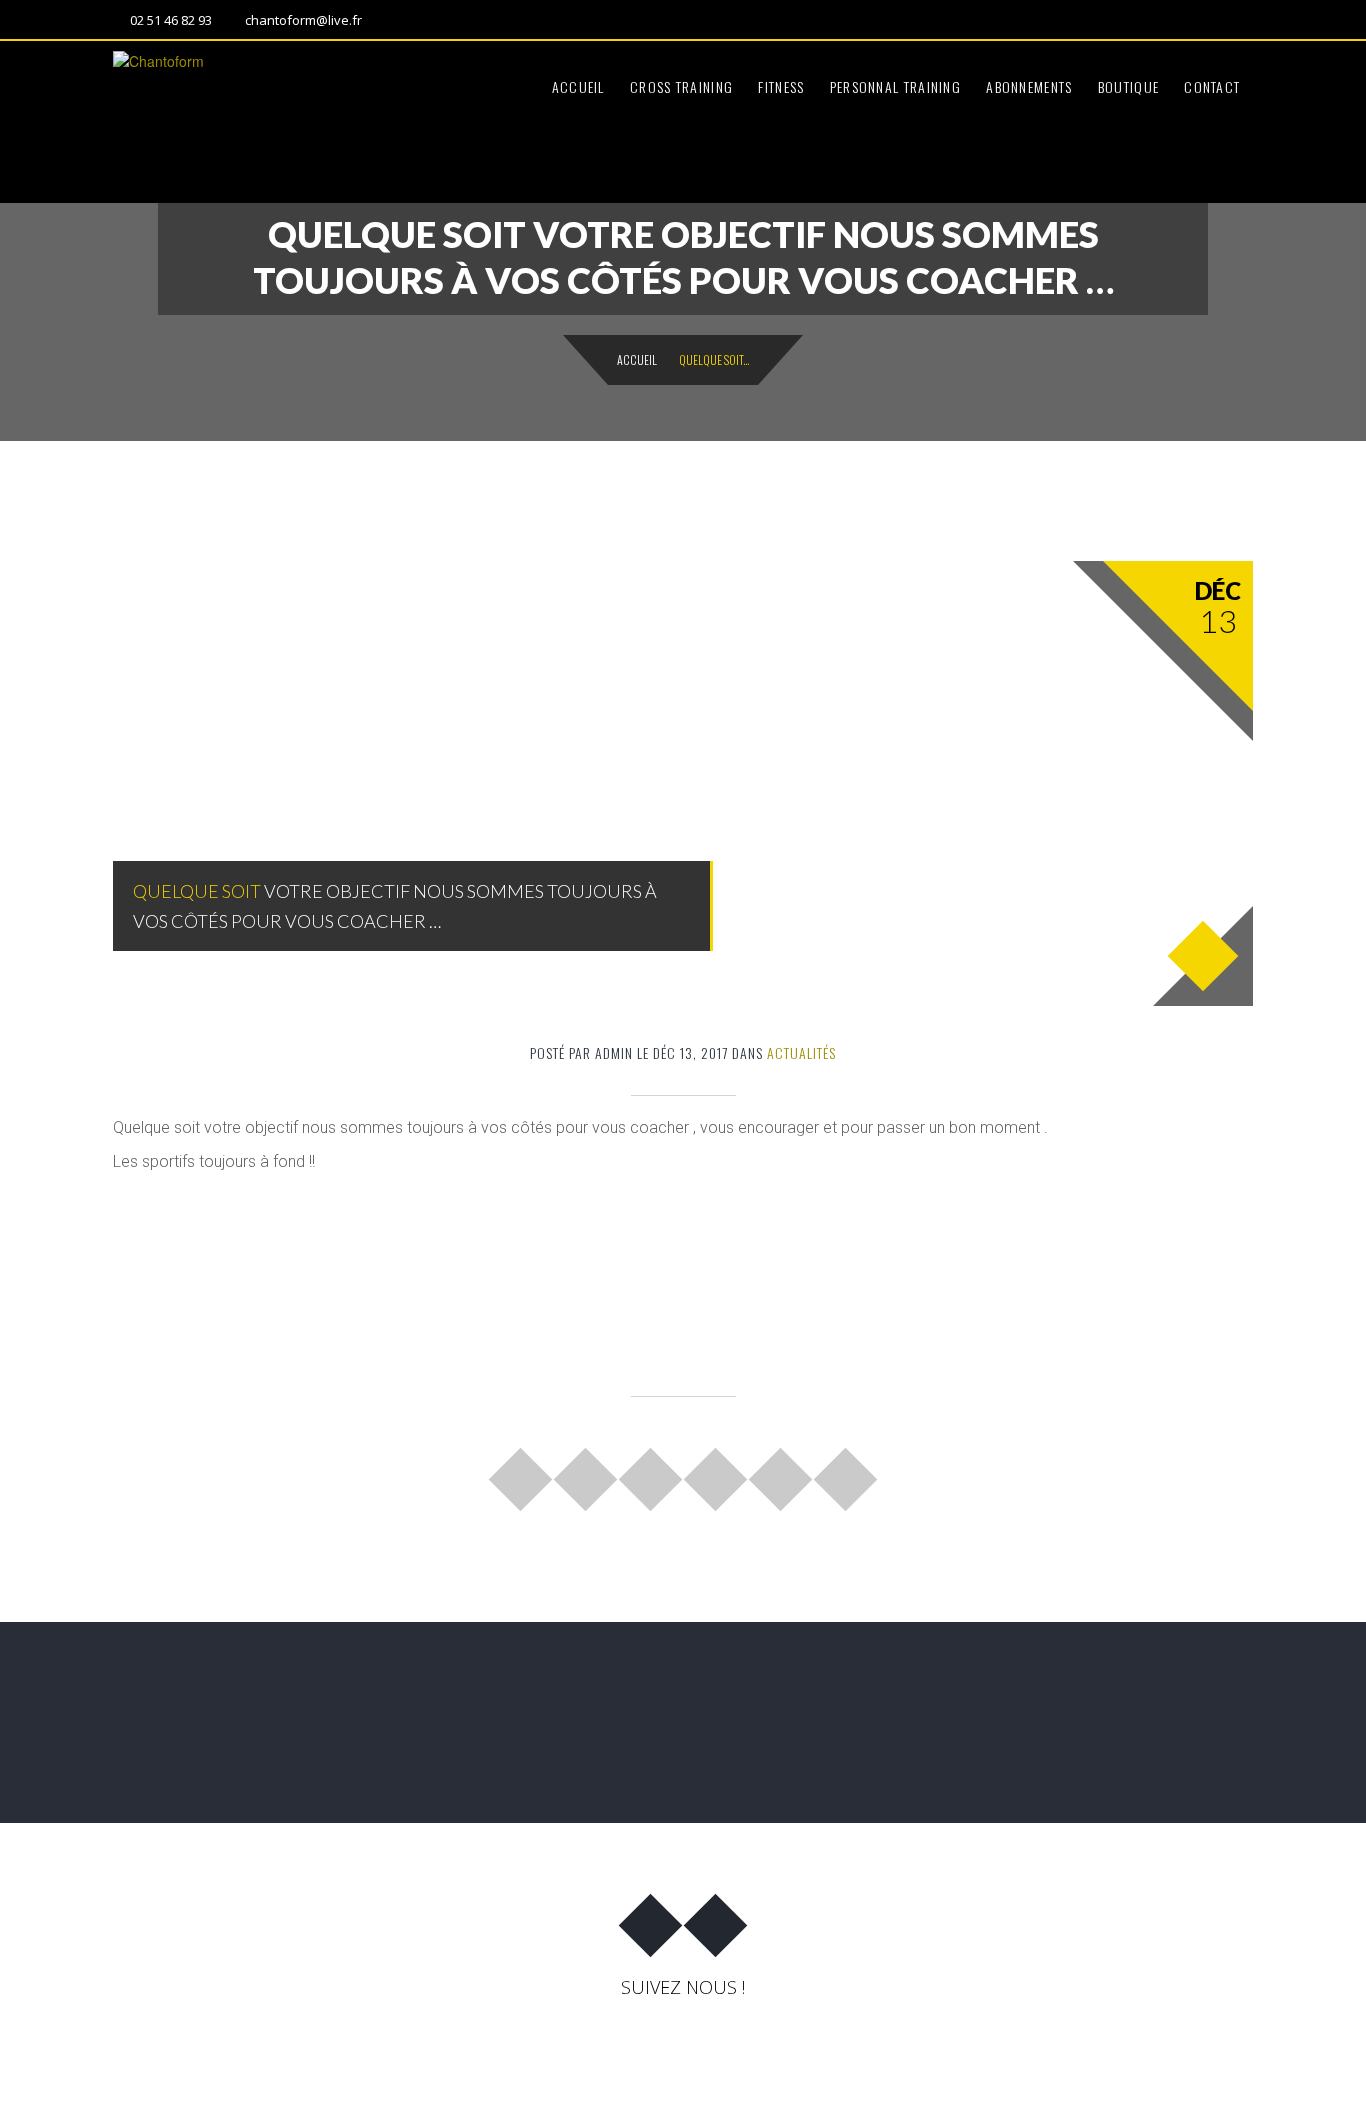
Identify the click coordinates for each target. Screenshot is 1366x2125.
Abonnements (1029, 86)
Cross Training (681, 86)
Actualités (801, 1052)
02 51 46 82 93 (171, 20)
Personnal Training (895, 86)
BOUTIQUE (1128, 86)
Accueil (578, 86)
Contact (1212, 86)
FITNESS (781, 86)
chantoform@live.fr (303, 20)
